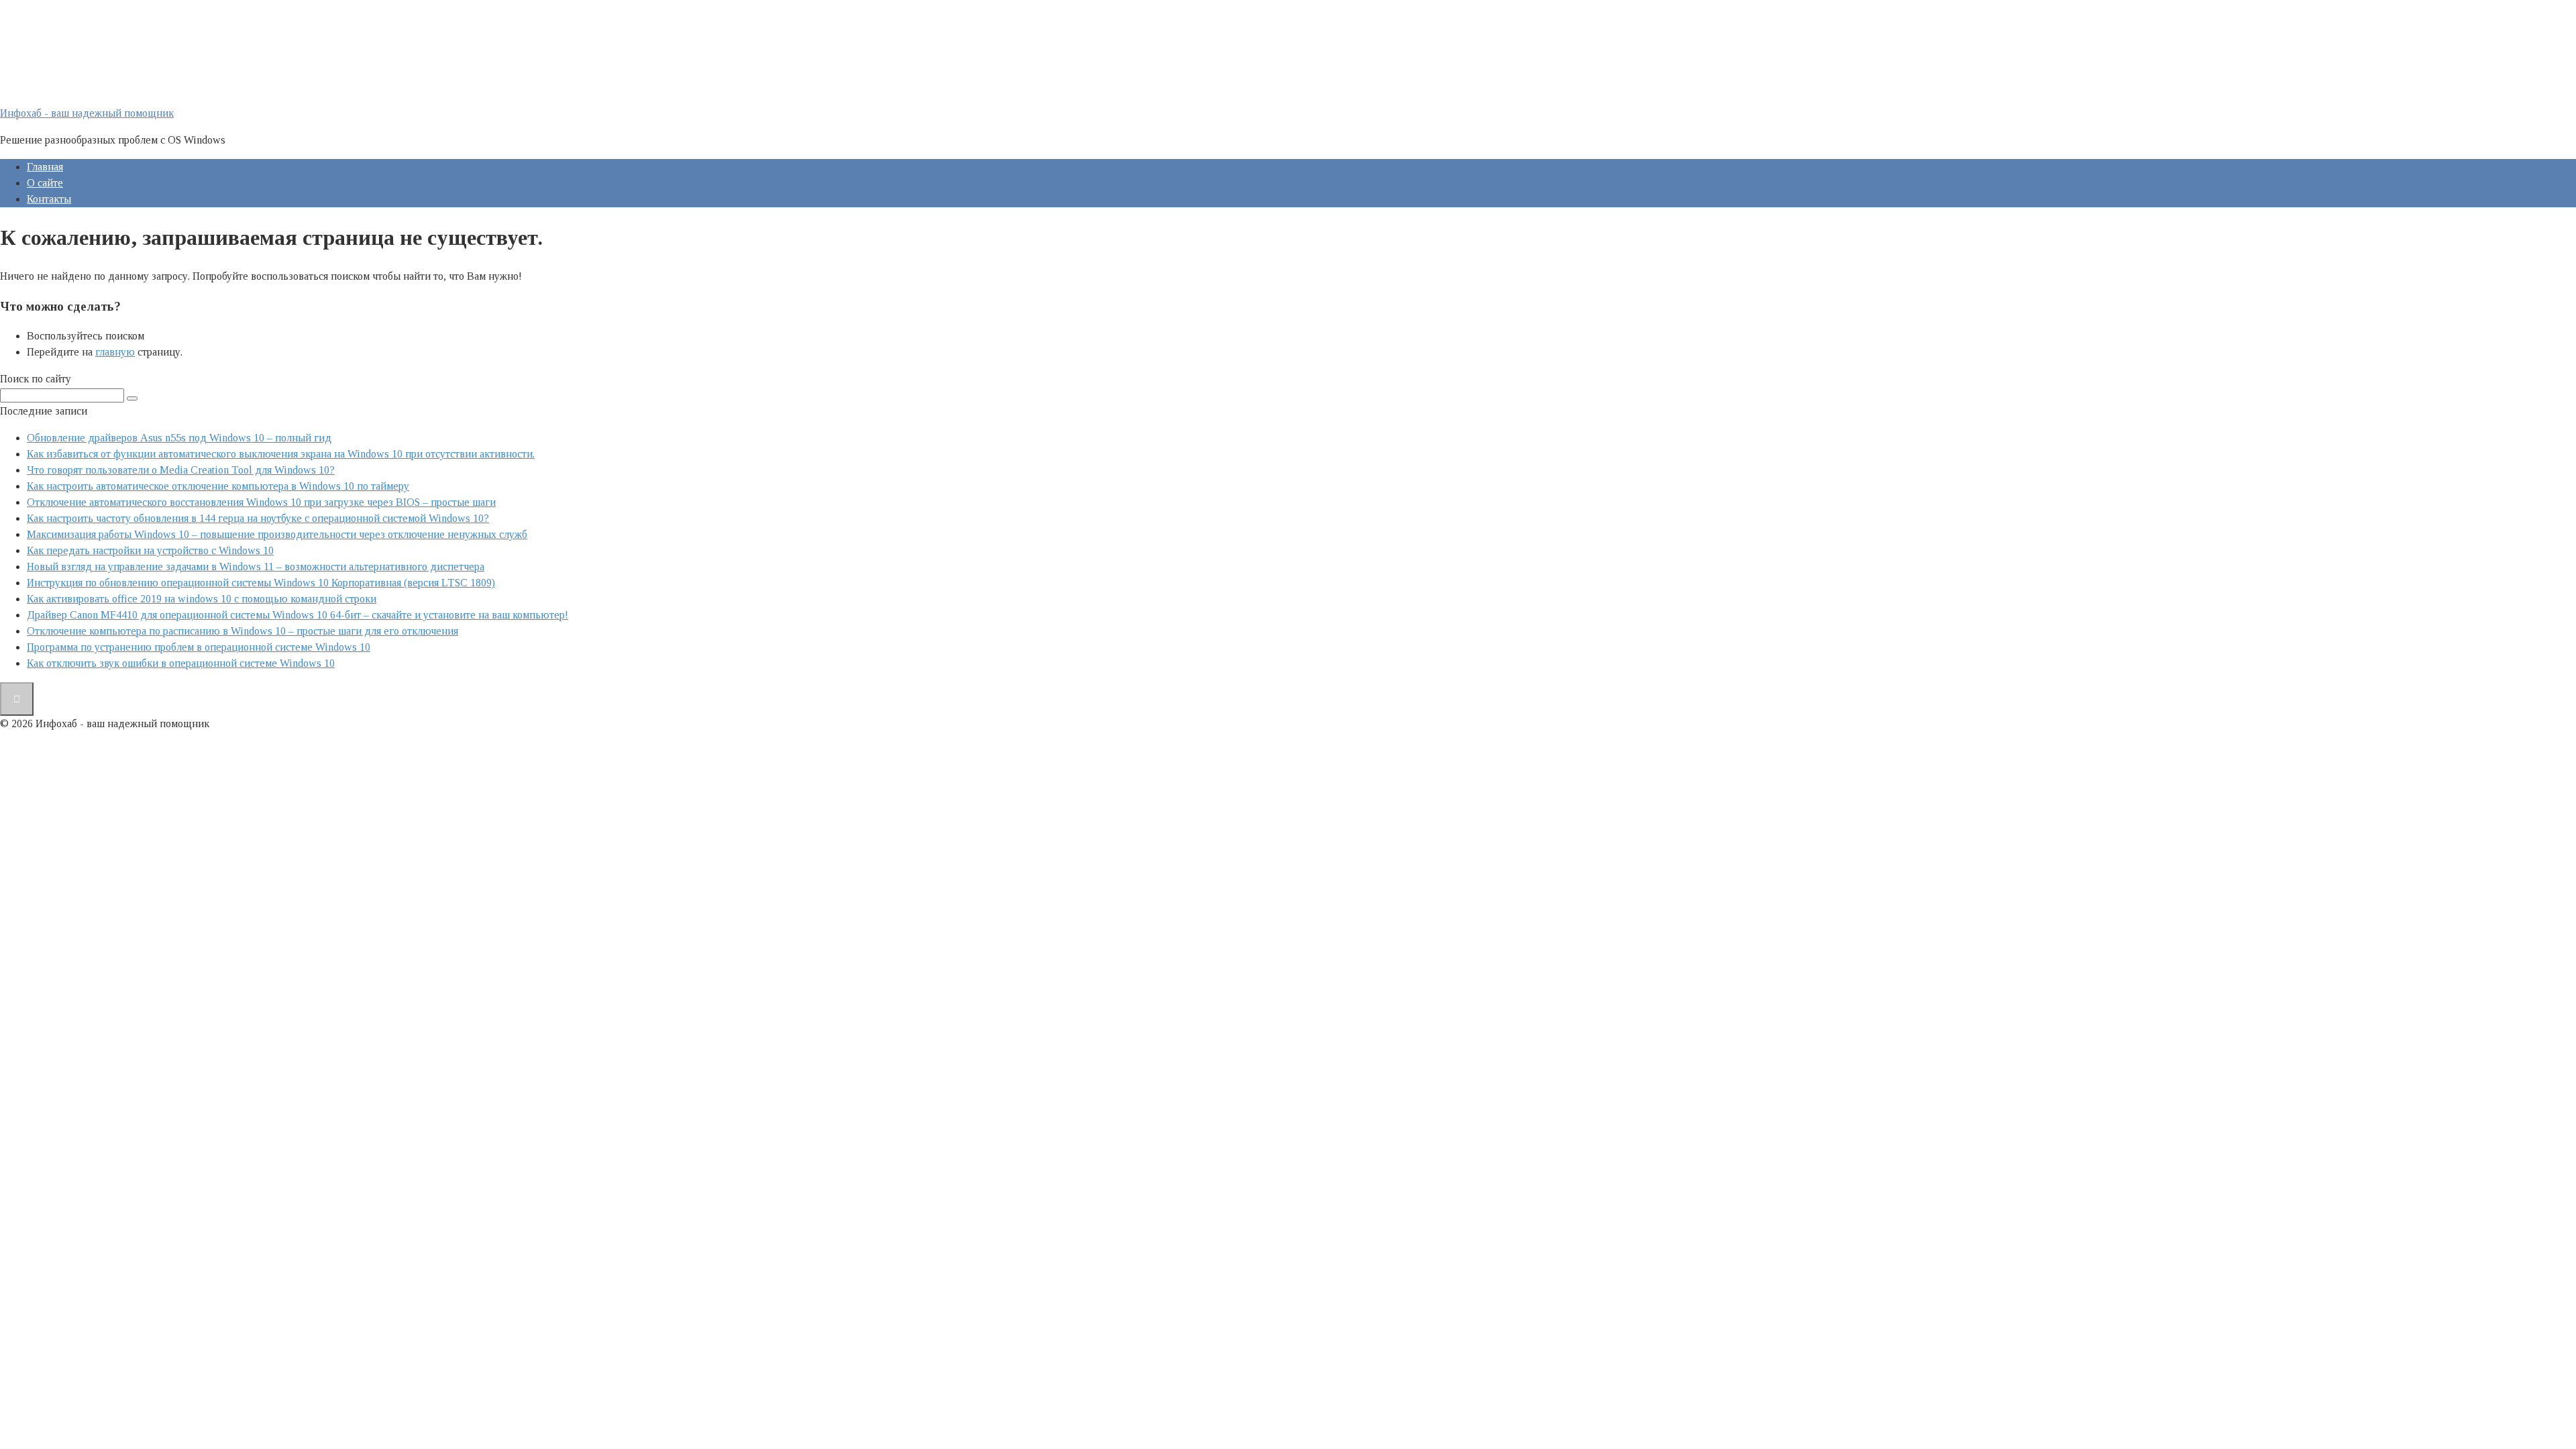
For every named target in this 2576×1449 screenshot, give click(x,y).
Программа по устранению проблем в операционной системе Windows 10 (199, 647)
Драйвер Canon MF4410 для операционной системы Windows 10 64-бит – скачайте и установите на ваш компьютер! (298, 615)
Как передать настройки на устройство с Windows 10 (150, 550)
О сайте (45, 183)
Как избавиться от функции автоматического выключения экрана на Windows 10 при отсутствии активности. (281, 454)
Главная (45, 167)
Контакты (49, 199)
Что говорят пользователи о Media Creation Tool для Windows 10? (181, 470)
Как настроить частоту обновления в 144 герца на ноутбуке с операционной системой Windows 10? (258, 518)
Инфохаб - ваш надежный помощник (87, 113)
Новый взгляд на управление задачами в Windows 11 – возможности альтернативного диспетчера (256, 567)
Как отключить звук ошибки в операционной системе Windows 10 (181, 663)
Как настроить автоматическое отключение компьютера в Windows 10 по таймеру (218, 486)
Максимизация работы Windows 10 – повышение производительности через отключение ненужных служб (277, 534)
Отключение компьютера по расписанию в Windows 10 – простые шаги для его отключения (243, 631)
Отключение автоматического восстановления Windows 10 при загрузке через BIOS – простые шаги (261, 502)
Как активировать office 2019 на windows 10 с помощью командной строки (202, 599)
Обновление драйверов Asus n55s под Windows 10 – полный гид (179, 438)
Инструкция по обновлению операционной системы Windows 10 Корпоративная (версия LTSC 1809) (261, 583)
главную (115, 352)
